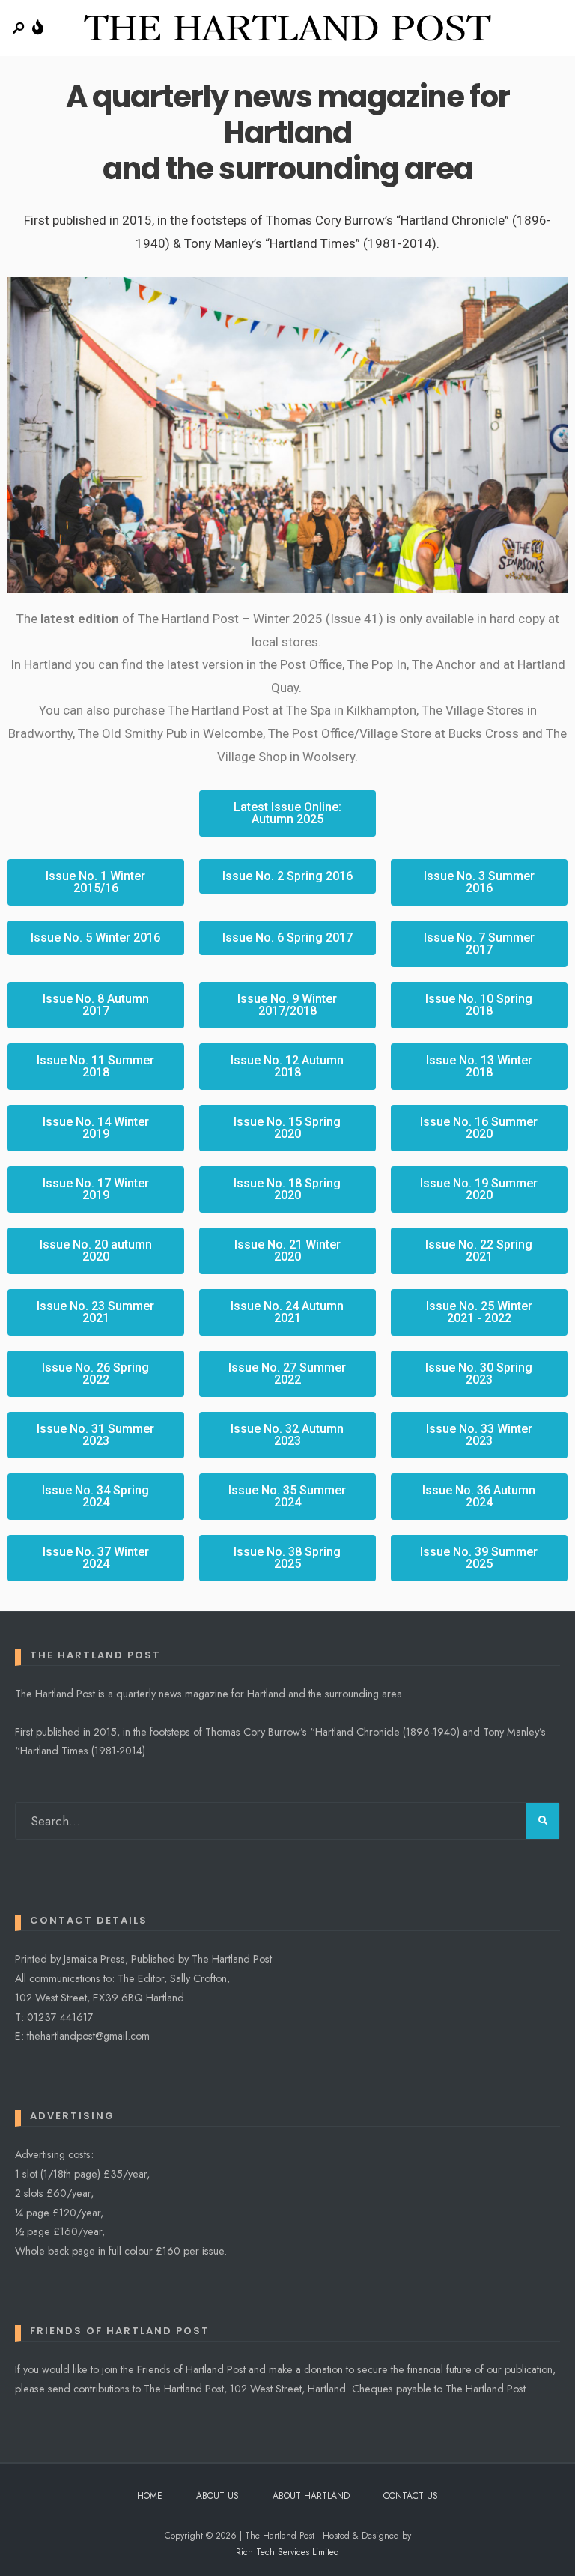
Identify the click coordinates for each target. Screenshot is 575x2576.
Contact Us (411, 2496)
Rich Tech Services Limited (287, 2552)
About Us (217, 2496)
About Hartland (311, 2496)
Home (150, 2496)
